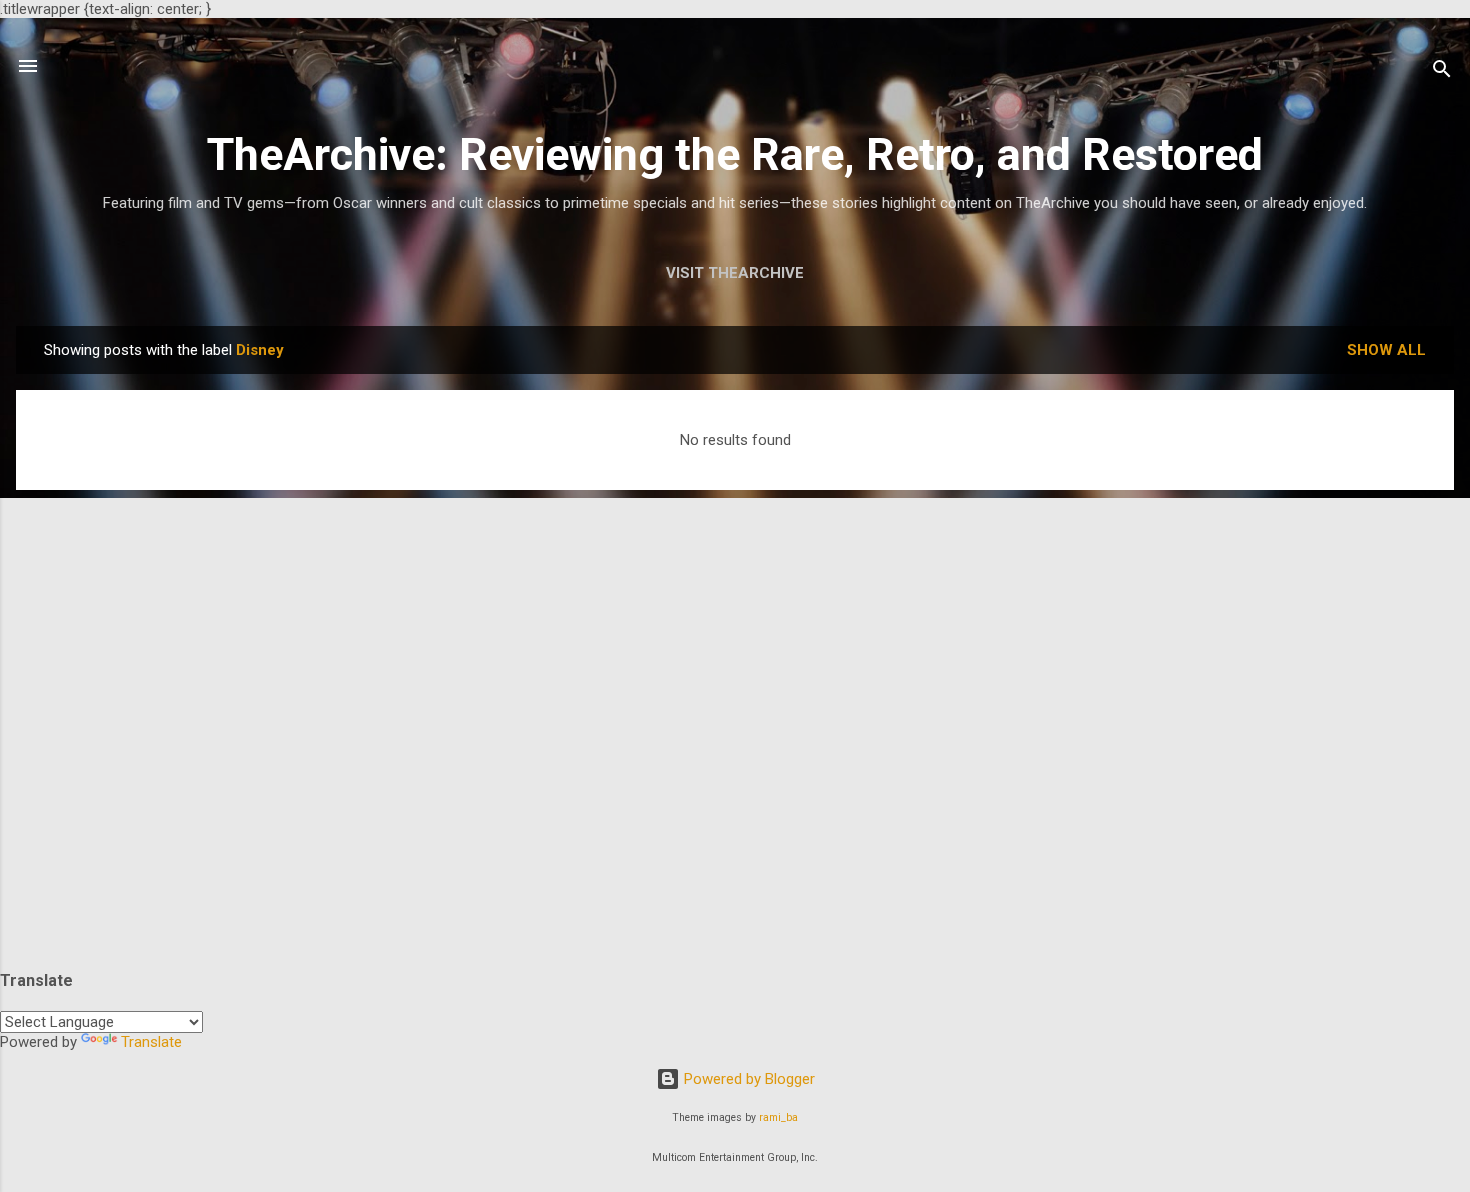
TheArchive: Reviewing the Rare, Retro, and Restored (735, 154)
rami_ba (778, 1117)
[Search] (1442, 72)
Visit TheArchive (735, 273)
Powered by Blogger (747, 1079)
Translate (151, 1042)
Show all (1386, 350)
